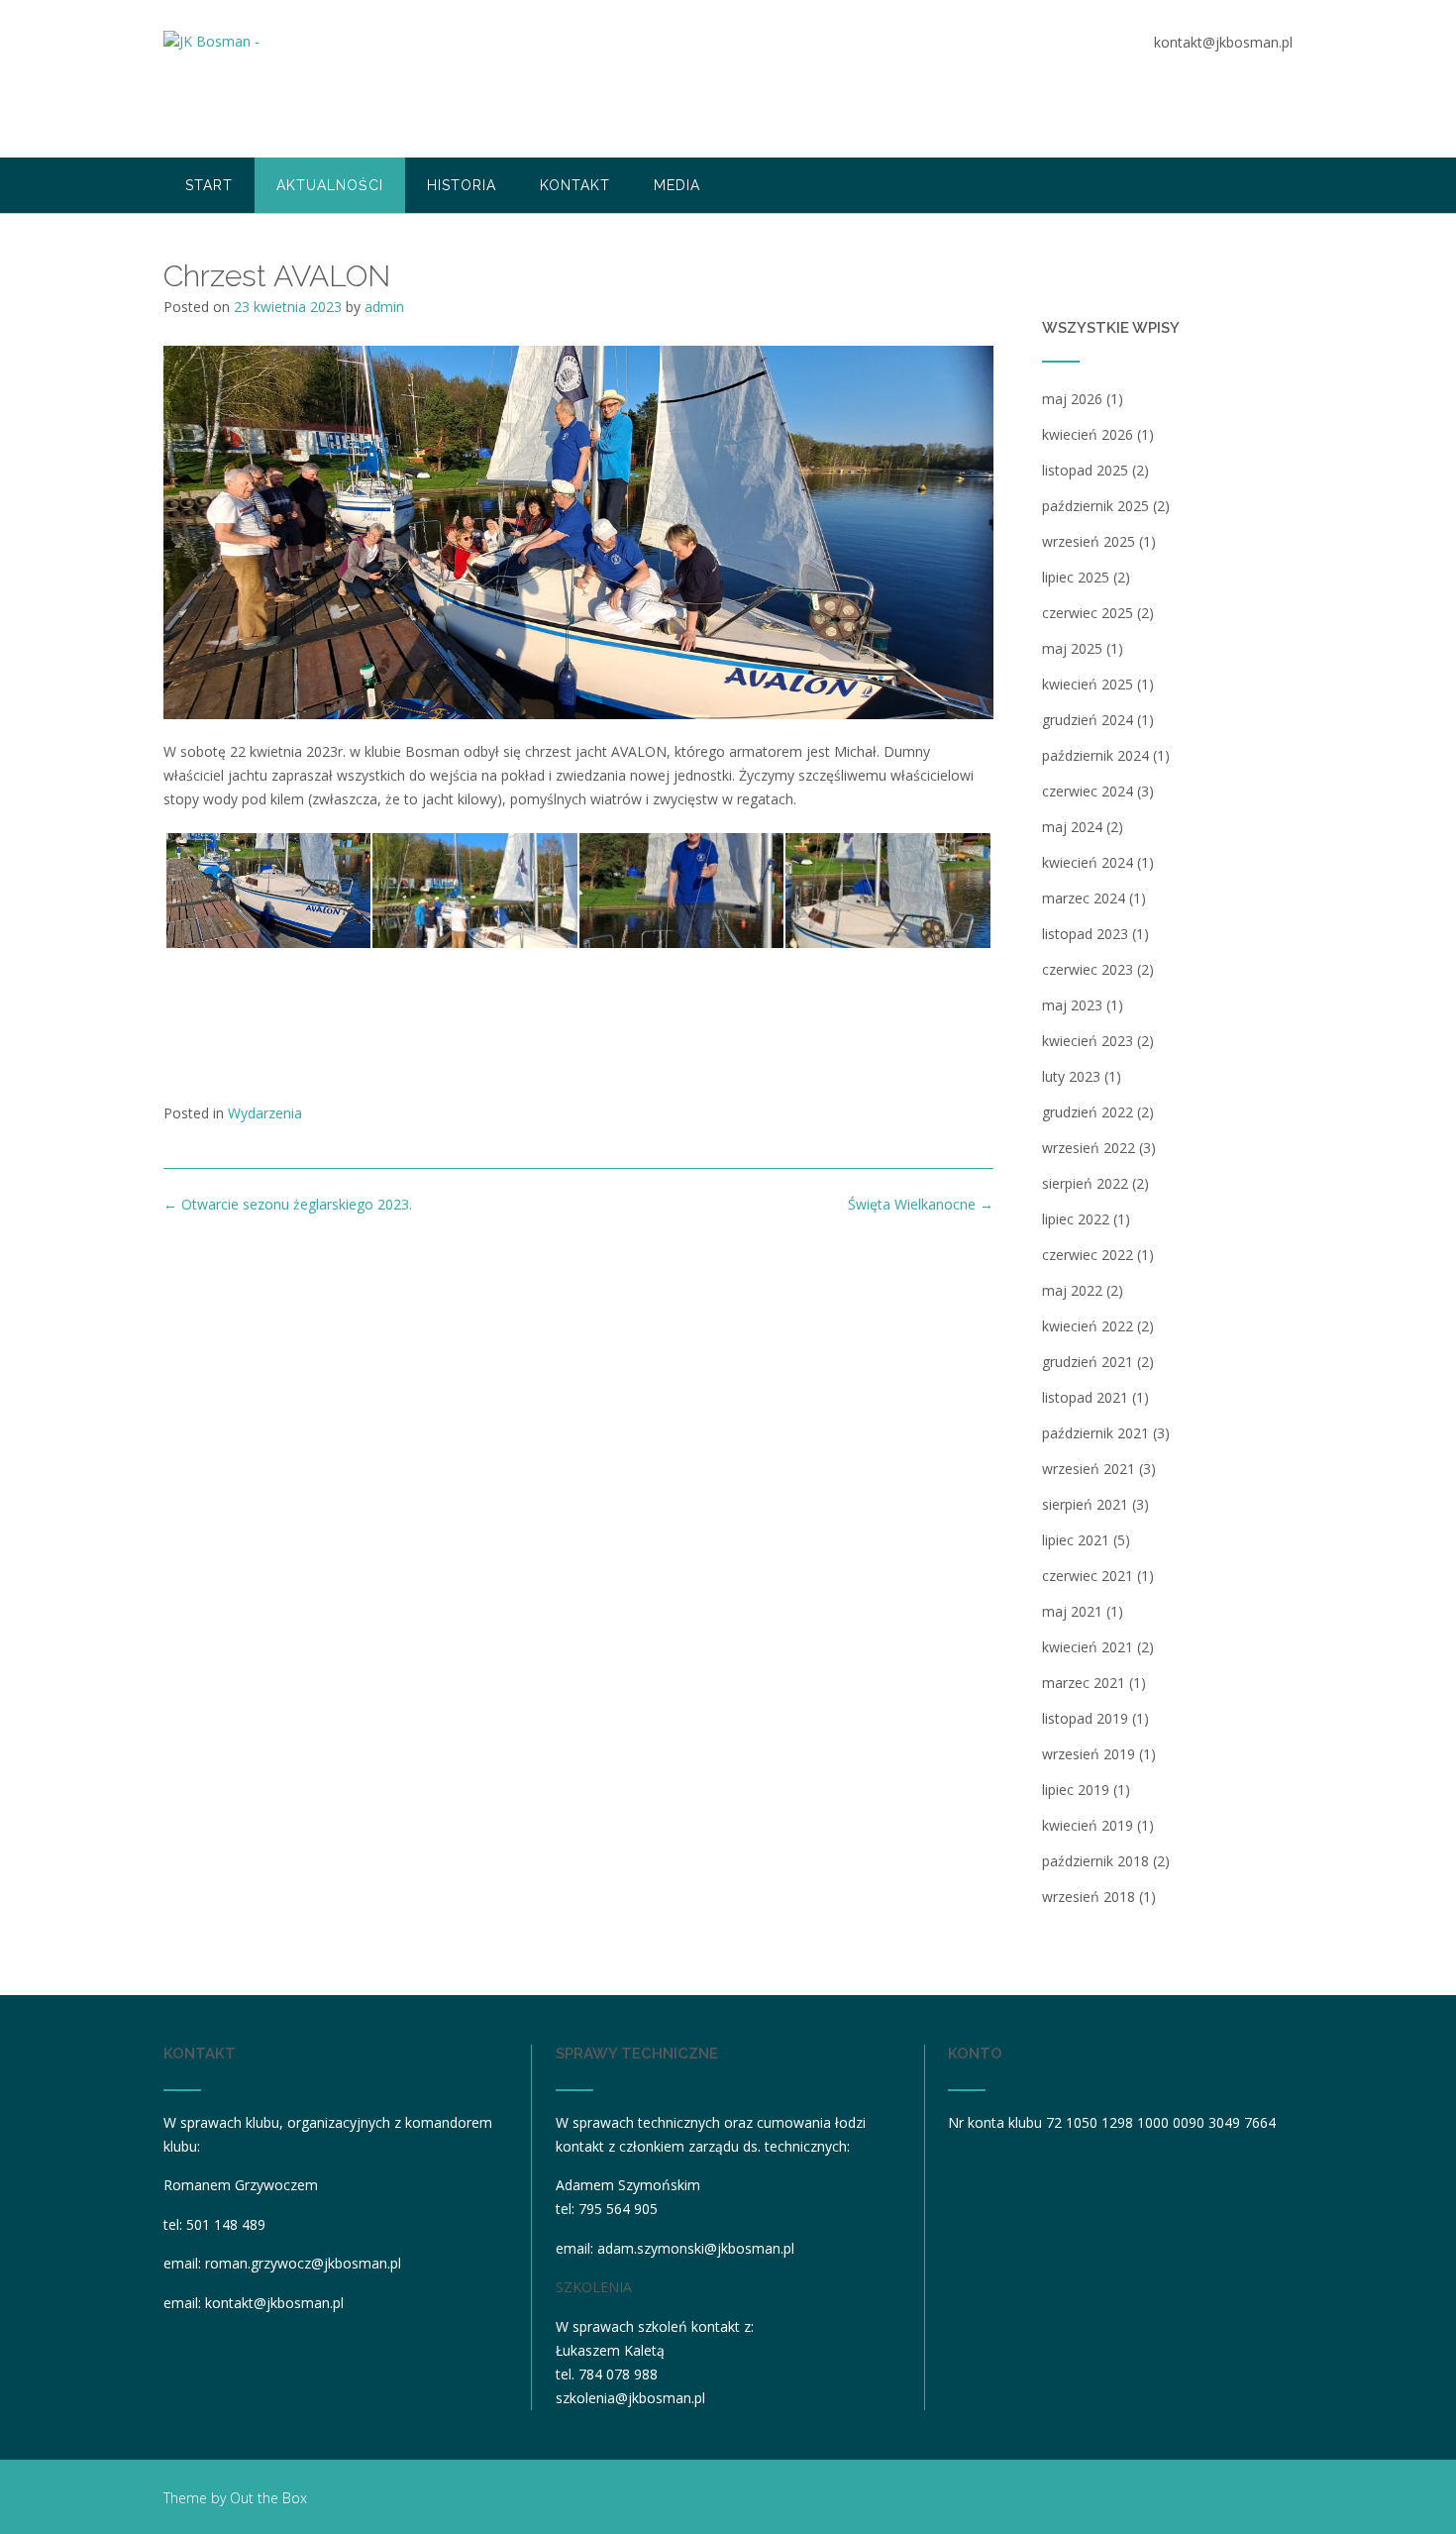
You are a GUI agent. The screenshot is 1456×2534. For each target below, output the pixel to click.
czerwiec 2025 (1088, 613)
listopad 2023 (1085, 934)
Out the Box (268, 2498)
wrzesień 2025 (1089, 541)
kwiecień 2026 (1088, 434)
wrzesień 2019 (1089, 1754)
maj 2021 (1072, 1611)
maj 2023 (1072, 1005)
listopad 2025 (1085, 470)
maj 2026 (1072, 399)
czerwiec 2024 (1088, 791)
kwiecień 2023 (1088, 1041)
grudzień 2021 (1088, 1362)
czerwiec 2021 (1088, 1576)
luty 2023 (1071, 1076)
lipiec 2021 (1076, 1540)
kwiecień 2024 (1088, 862)
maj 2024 (1072, 827)
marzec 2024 (1084, 898)
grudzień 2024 (1088, 720)
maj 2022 (1072, 1290)
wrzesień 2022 (1089, 1148)
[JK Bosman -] (213, 80)
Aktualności (330, 185)
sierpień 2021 (1085, 1504)
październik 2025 (1095, 506)
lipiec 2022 (1076, 1219)
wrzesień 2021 (1089, 1469)
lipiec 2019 (1076, 1790)
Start (209, 185)
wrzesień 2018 (1089, 1897)
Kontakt (575, 185)
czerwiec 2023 (1088, 969)
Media (677, 185)
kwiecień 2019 (1088, 1825)
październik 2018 (1095, 1861)
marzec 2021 (1084, 1683)
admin (384, 307)
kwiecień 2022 (1088, 1326)
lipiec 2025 (1076, 577)
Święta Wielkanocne (921, 1204)
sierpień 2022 (1085, 1183)
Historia (462, 185)
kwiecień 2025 (1088, 684)
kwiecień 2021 (1088, 1647)
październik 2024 (1095, 755)
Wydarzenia (265, 1113)
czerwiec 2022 (1088, 1255)
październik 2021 (1095, 1433)
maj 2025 (1072, 648)
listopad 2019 (1085, 1718)
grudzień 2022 (1088, 1112)
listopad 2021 (1085, 1397)
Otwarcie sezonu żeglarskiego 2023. (288, 1204)
